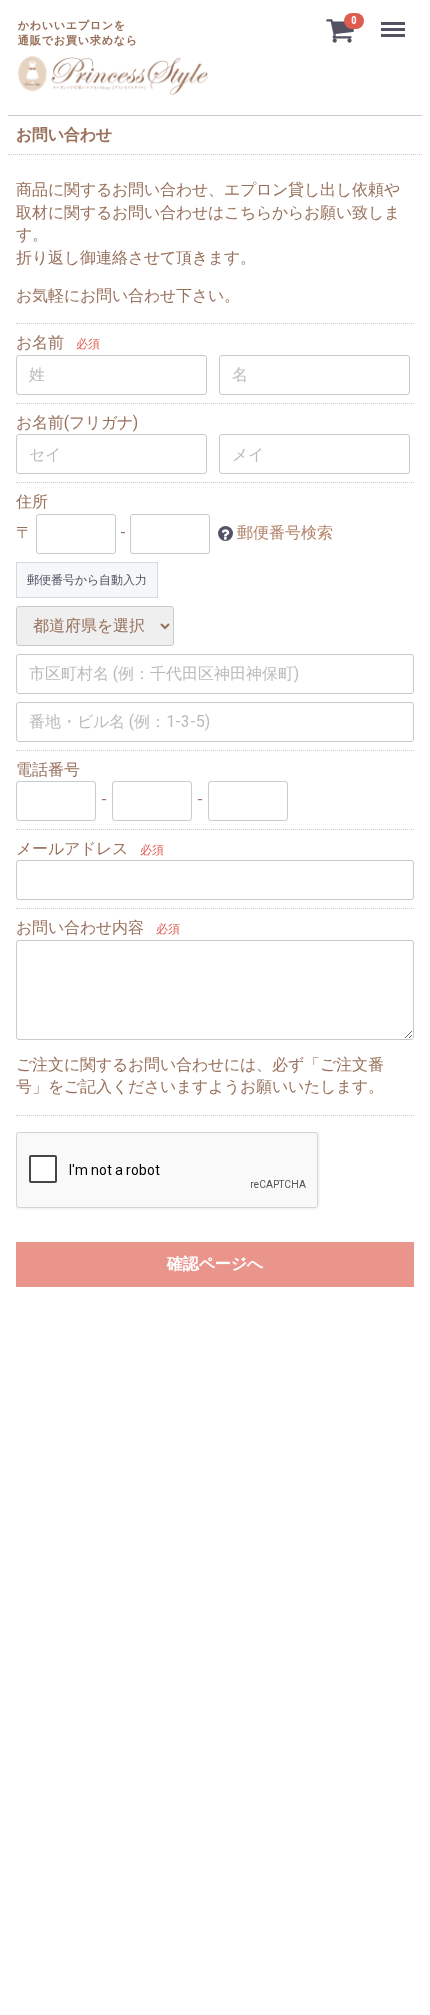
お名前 (40, 342)
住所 (32, 501)
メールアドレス (72, 848)
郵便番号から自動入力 (87, 580)
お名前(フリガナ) (77, 422)
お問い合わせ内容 (80, 927)
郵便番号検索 (285, 532)
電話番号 (48, 769)
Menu (395, 18)
